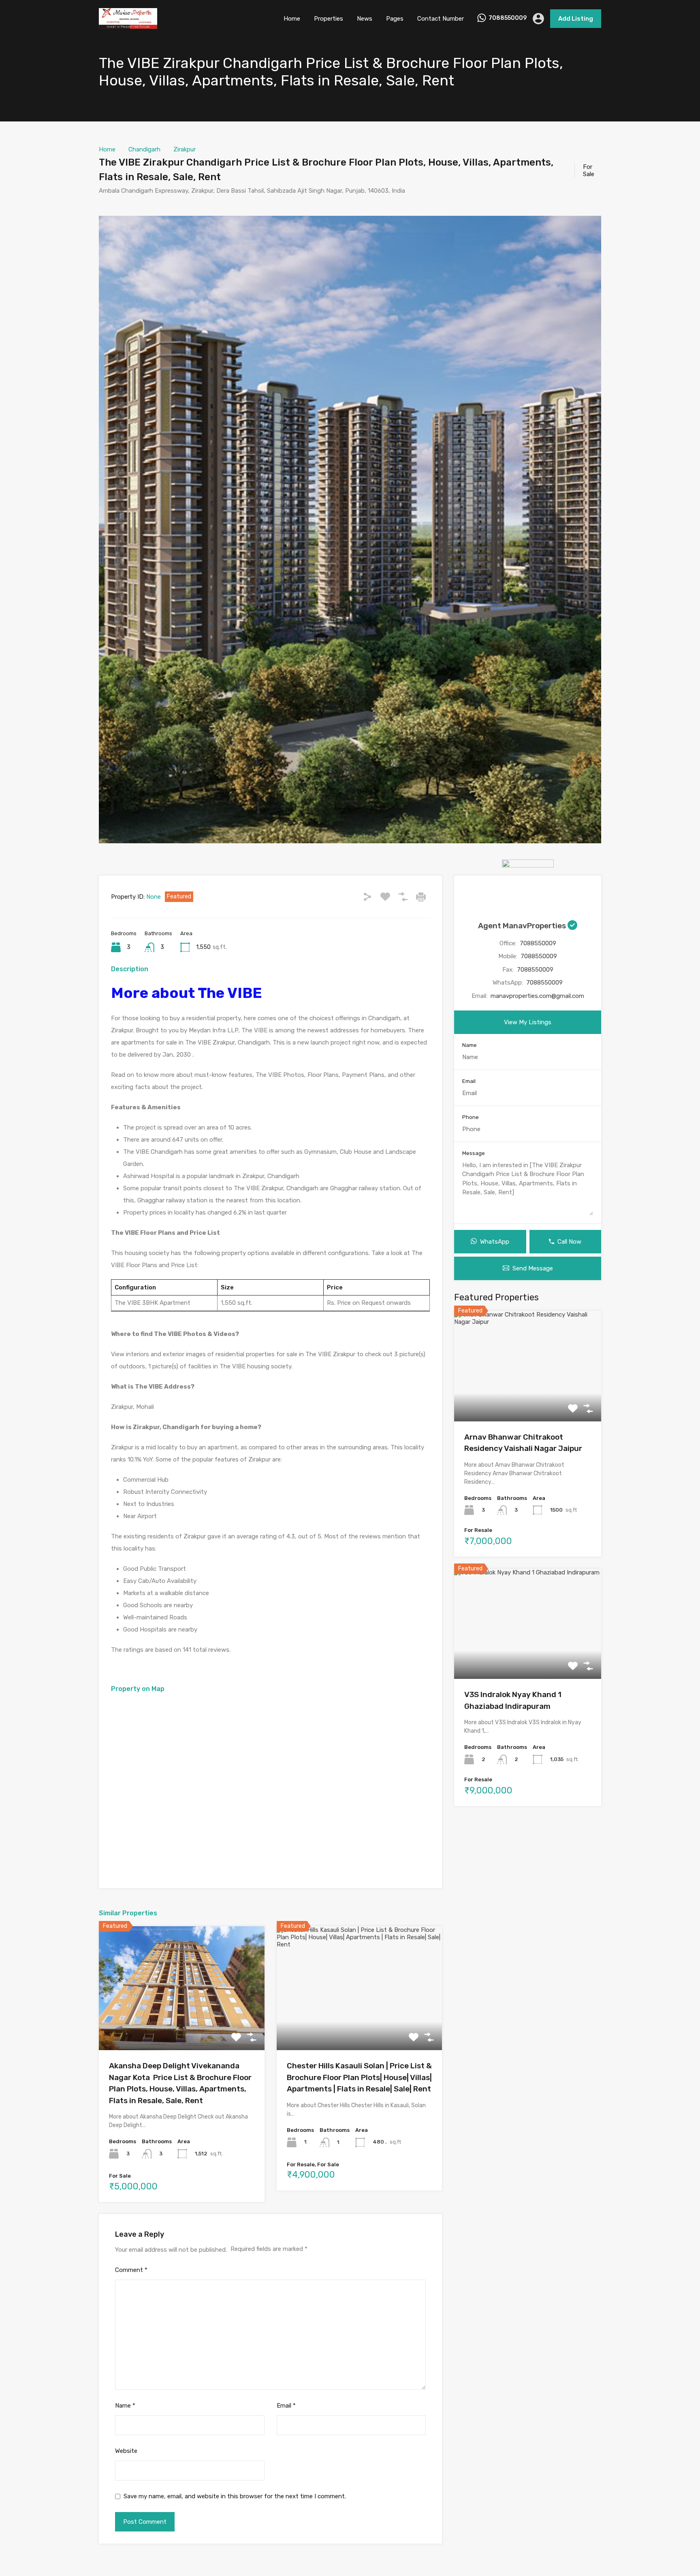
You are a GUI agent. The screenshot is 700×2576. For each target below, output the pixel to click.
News (365, 19)
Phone (471, 1117)
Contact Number (441, 19)
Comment (131, 2270)
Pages (395, 19)
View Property (182, 2026)
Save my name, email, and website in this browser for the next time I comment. (235, 2496)
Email (286, 2406)
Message (474, 1153)
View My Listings (528, 1022)
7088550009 (508, 18)
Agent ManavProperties (523, 926)
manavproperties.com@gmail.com (537, 996)
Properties (329, 19)
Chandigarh (144, 149)
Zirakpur (185, 149)
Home (292, 19)
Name (125, 2406)
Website (126, 2451)
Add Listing (576, 19)
